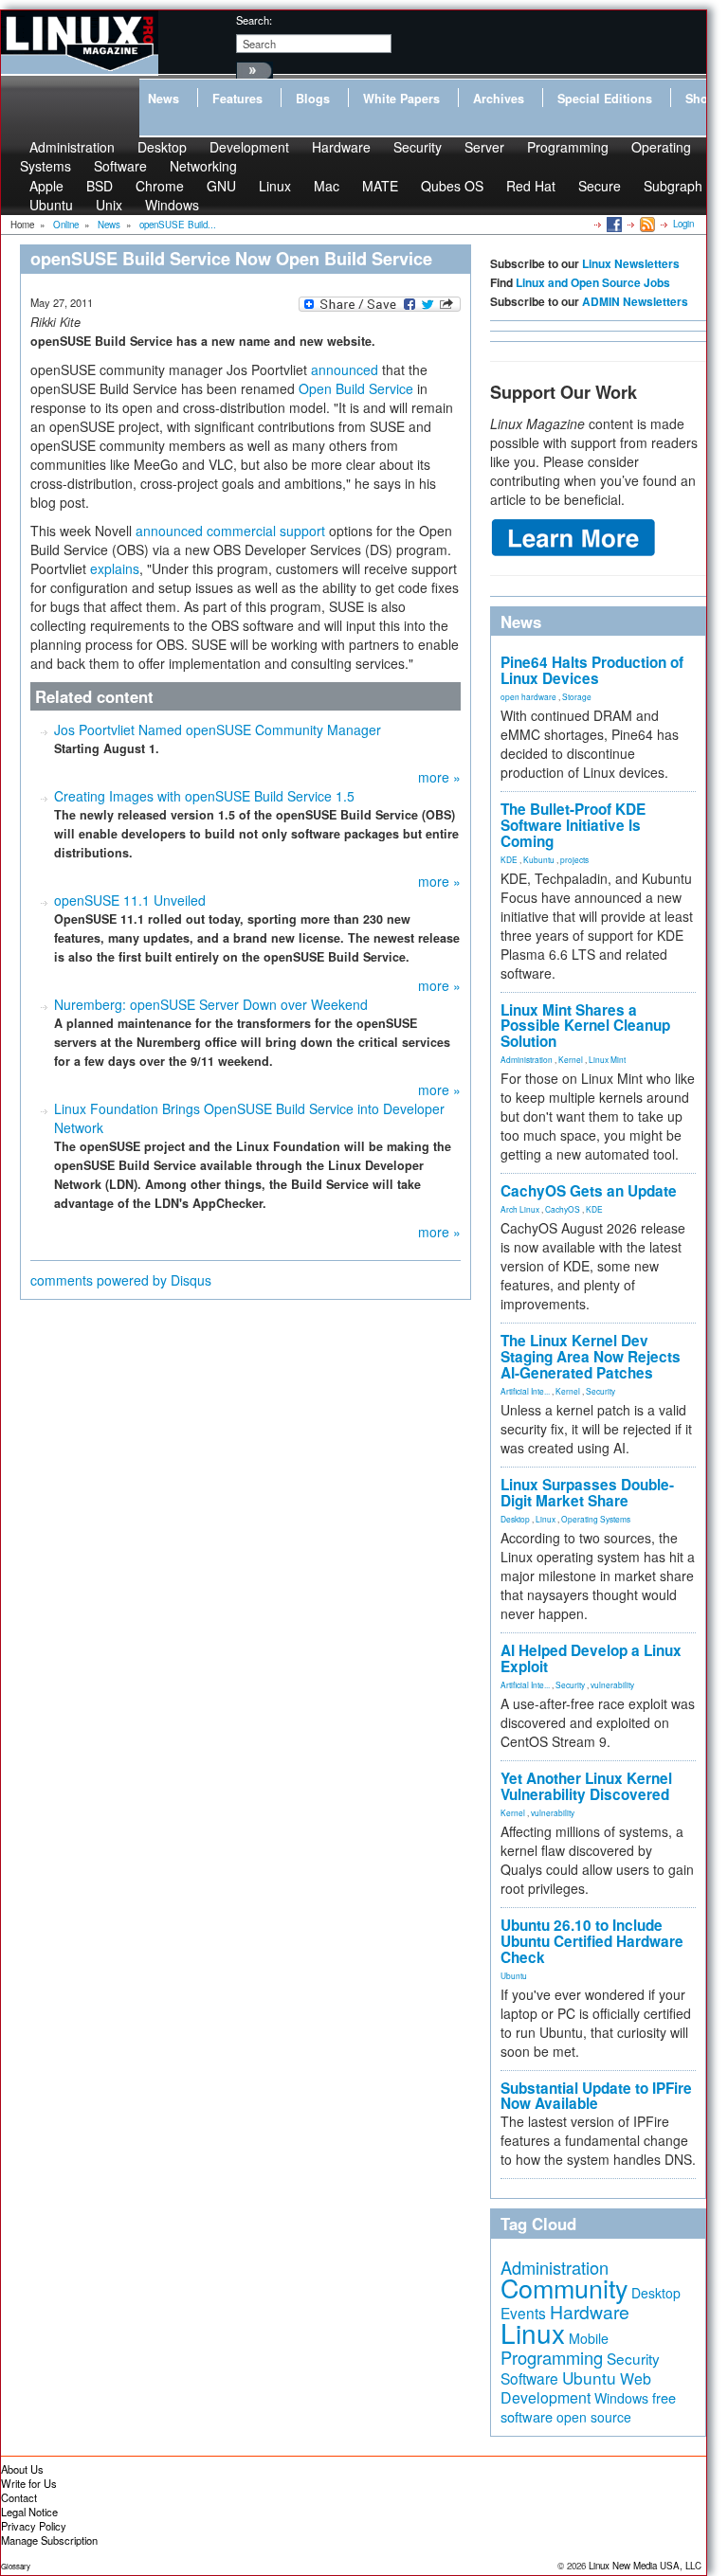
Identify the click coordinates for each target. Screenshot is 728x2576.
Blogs (313, 99)
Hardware (341, 147)
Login (683, 224)
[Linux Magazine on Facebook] (613, 224)
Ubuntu (51, 205)
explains (115, 568)
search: (254, 20)
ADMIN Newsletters (635, 301)
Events (523, 2313)
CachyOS (563, 1209)
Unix (109, 205)
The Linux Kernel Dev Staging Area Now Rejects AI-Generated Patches (591, 1357)
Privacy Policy (34, 2526)
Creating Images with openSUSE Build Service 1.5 (204, 796)
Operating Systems (596, 1519)
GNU (221, 186)
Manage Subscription (49, 2540)
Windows (172, 205)
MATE (380, 186)
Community (564, 2288)
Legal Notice (29, 2512)
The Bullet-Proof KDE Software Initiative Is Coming (573, 825)
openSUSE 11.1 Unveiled (130, 900)
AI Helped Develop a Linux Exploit (591, 1658)
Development (249, 147)
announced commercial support (230, 531)
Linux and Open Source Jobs (593, 282)
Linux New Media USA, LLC (645, 2566)
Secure (600, 186)
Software (120, 166)
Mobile (589, 2338)
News (164, 99)
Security (418, 147)
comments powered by (121, 1280)
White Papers (401, 99)
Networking (203, 166)
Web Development (576, 2388)
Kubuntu (539, 859)
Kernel (571, 1059)
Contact (19, 2497)
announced (345, 369)
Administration (527, 1059)
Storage (577, 696)
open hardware (528, 696)
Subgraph (673, 186)
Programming (568, 147)
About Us (22, 2469)
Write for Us (29, 2483)
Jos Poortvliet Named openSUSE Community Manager (218, 730)
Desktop (515, 1519)
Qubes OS (452, 186)
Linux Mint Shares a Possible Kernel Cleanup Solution (585, 1026)
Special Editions (605, 99)
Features (237, 99)
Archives (499, 99)
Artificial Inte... (525, 1391)
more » (439, 777)
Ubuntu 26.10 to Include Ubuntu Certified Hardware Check (592, 1941)
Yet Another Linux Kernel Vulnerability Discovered (586, 1786)
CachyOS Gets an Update (589, 1191)
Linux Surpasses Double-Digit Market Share (587, 1493)
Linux (275, 186)
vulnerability (612, 1684)
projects (574, 859)
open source (594, 2417)
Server (484, 147)
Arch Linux (520, 1209)
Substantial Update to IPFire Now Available (596, 2096)
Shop (701, 99)
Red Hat (531, 186)
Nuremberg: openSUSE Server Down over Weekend (211, 1004)
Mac (327, 186)
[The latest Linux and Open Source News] (646, 224)
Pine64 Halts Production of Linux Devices (592, 670)
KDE (509, 859)
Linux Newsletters (631, 263)
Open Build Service (356, 388)
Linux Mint (607, 1059)
